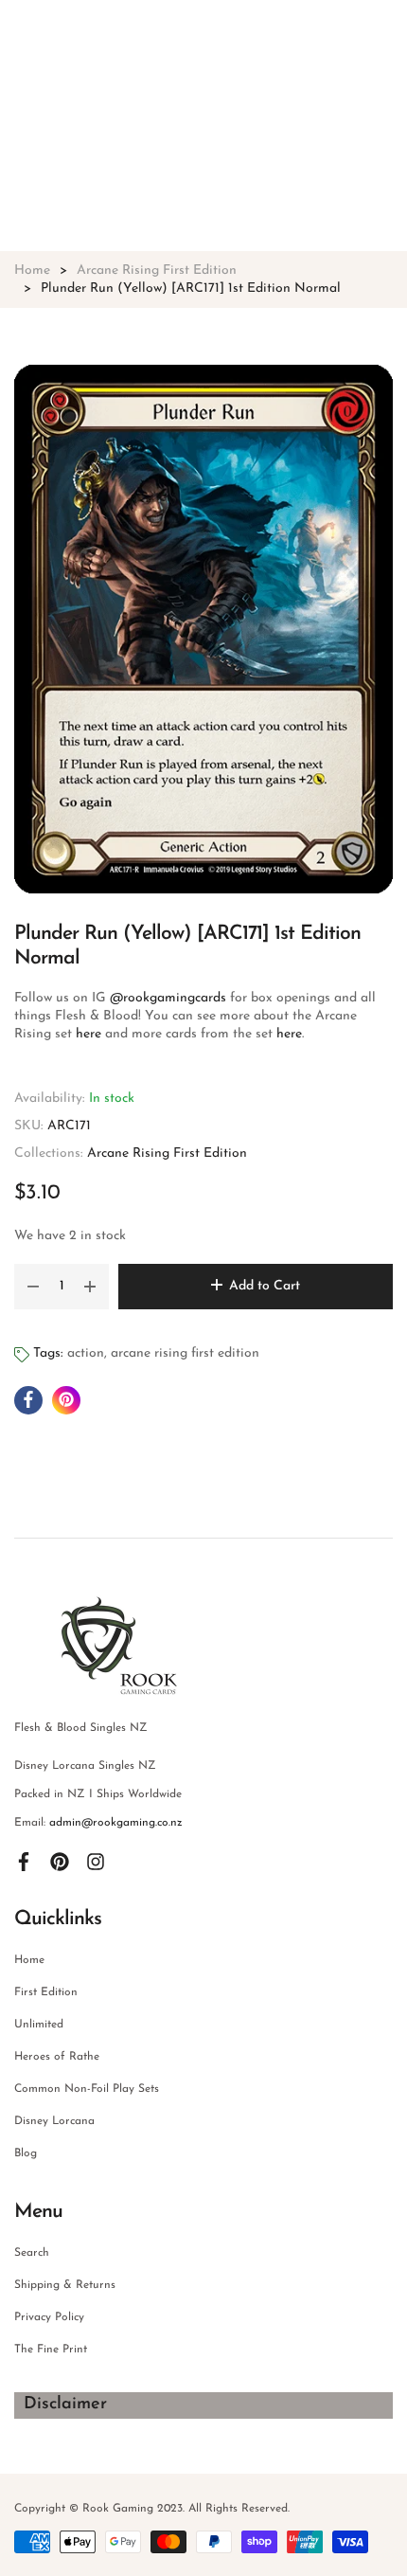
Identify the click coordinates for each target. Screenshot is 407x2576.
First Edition (46, 1992)
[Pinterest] (60, 1861)
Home (29, 1960)
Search (32, 2253)
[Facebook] (24, 1861)
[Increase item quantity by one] (90, 1287)
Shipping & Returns (65, 2285)
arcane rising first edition (185, 1353)
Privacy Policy (49, 2317)
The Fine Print (51, 2350)
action (86, 1353)
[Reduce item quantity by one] (33, 1287)
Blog (26, 2153)
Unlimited (39, 2025)
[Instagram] (96, 1861)
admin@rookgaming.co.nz (116, 1823)
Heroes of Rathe (57, 2057)
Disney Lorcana (54, 2121)
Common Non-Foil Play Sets (87, 2089)
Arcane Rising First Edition (167, 1153)
